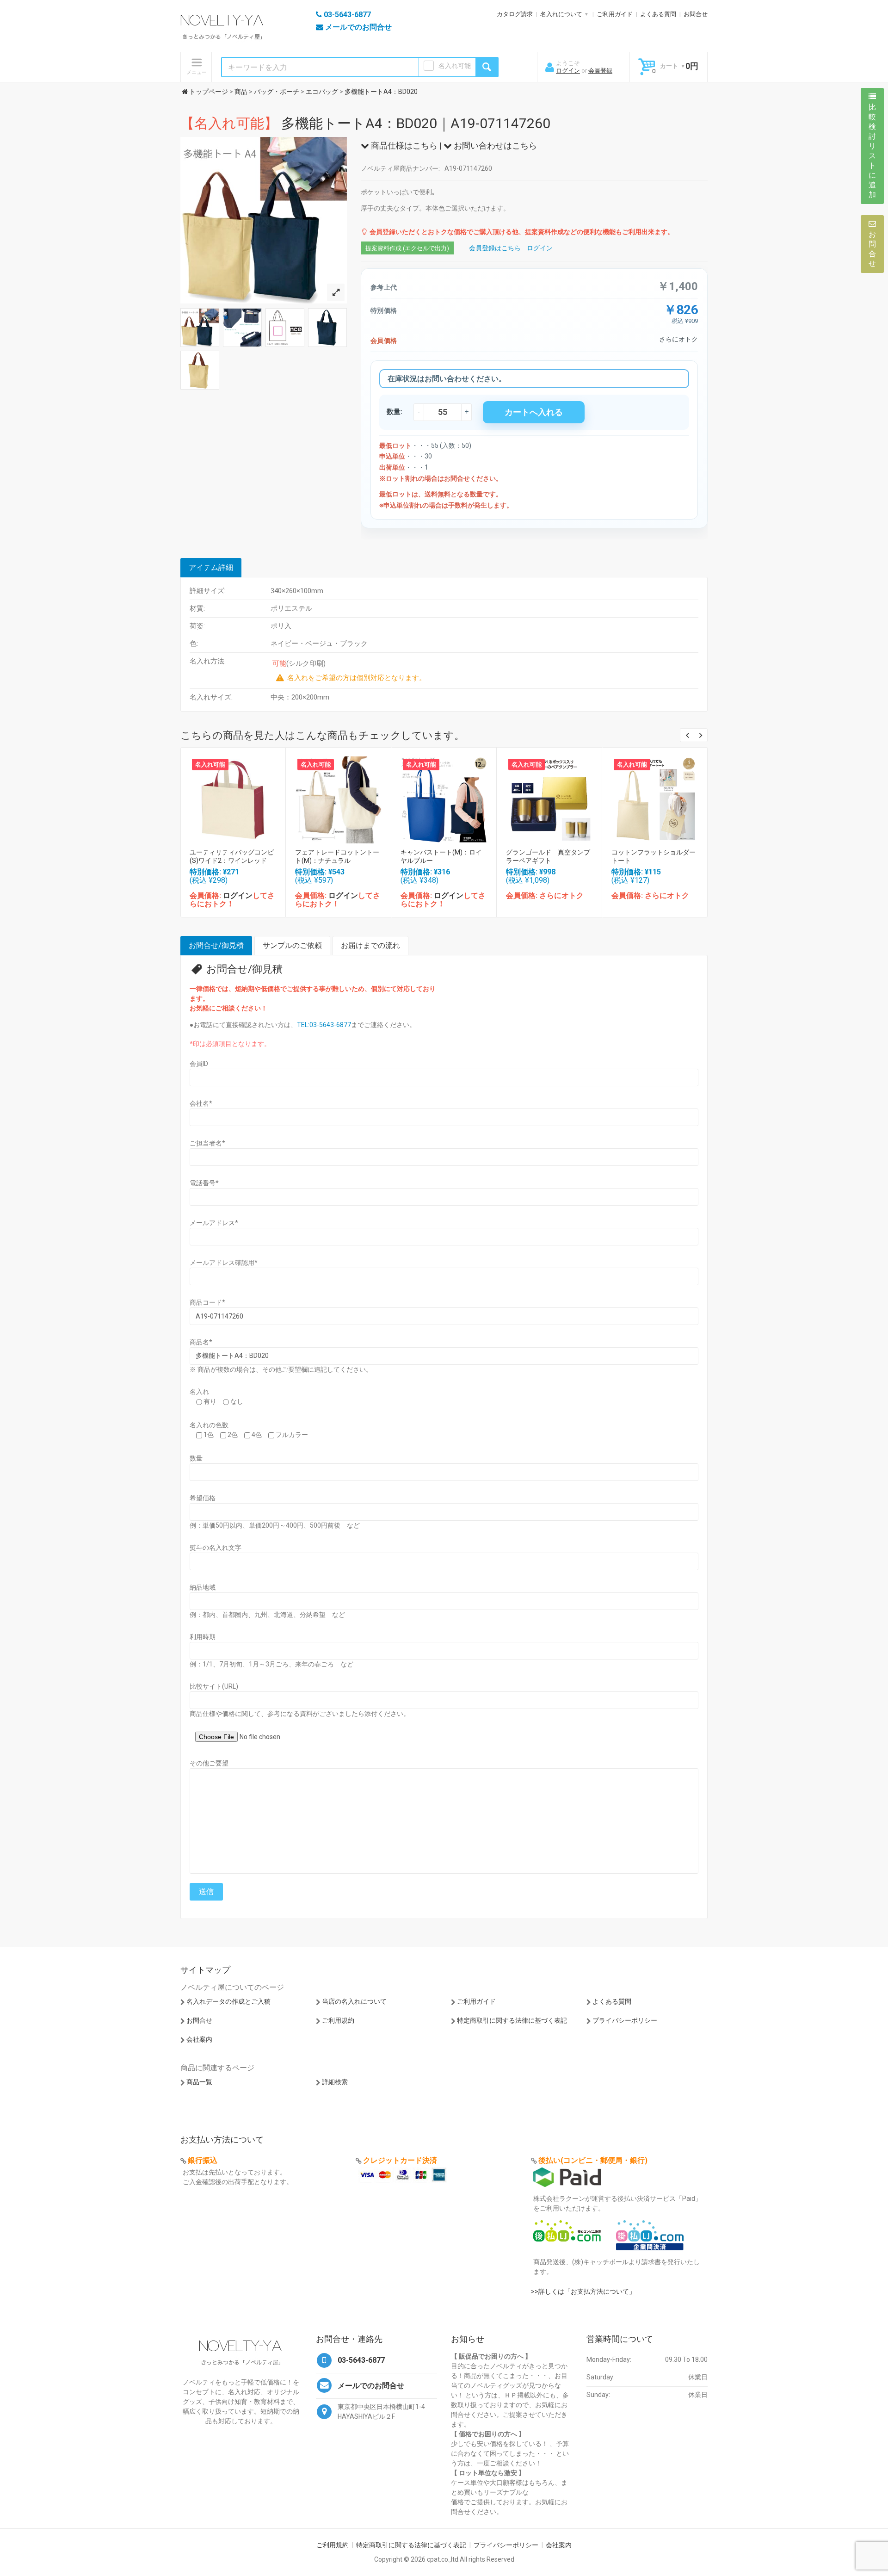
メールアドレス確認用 (224, 1263)
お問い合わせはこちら (494, 146)
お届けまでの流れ (370, 945)
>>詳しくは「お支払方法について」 (583, 2291)
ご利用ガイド (615, 14)
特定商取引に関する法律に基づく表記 (512, 2020)
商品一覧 (199, 2082)
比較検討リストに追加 (872, 151)
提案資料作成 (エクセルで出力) (407, 248)
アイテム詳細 (211, 567)
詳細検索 (335, 2082)
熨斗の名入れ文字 (216, 1548)
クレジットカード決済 (400, 2160)
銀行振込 (203, 2160)
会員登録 (600, 71)
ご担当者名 (207, 1143)
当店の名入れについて (354, 2001)
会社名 (201, 1103)
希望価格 (203, 1498)
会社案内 (199, 2039)
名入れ (199, 1392)
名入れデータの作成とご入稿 (228, 2001)
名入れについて (561, 14)
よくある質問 (658, 14)
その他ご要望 (209, 1763)
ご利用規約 (338, 2020)
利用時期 (203, 1637)
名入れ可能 (455, 66)
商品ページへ (233, 797)
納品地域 (203, 1587)
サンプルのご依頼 (292, 945)
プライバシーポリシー (625, 2020)
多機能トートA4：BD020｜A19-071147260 (365, 123)
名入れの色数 (209, 1425)
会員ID (199, 1064)
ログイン (568, 71)
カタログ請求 (515, 14)
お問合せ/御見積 (216, 945)
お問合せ (696, 14)
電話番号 (204, 1183)
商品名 (201, 1342)
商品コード (207, 1302)
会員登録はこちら (495, 248)
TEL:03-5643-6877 (324, 1025)
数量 (196, 1458)
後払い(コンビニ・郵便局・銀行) (593, 2160)
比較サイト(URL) (214, 1686)
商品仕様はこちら (403, 146)
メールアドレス (214, 1223)
